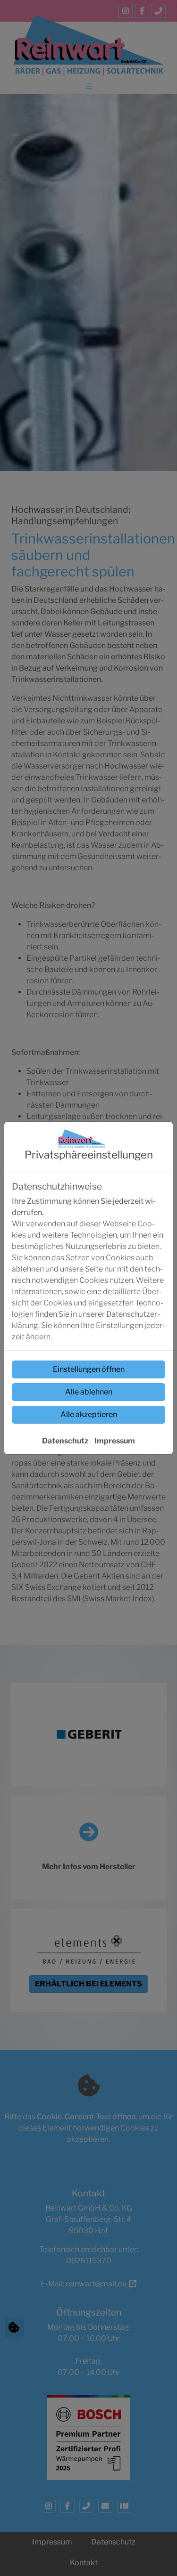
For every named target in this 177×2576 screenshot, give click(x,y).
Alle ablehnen (89, 1392)
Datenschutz (65, 1441)
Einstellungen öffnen (89, 1369)
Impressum (115, 1441)
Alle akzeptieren (89, 1414)
